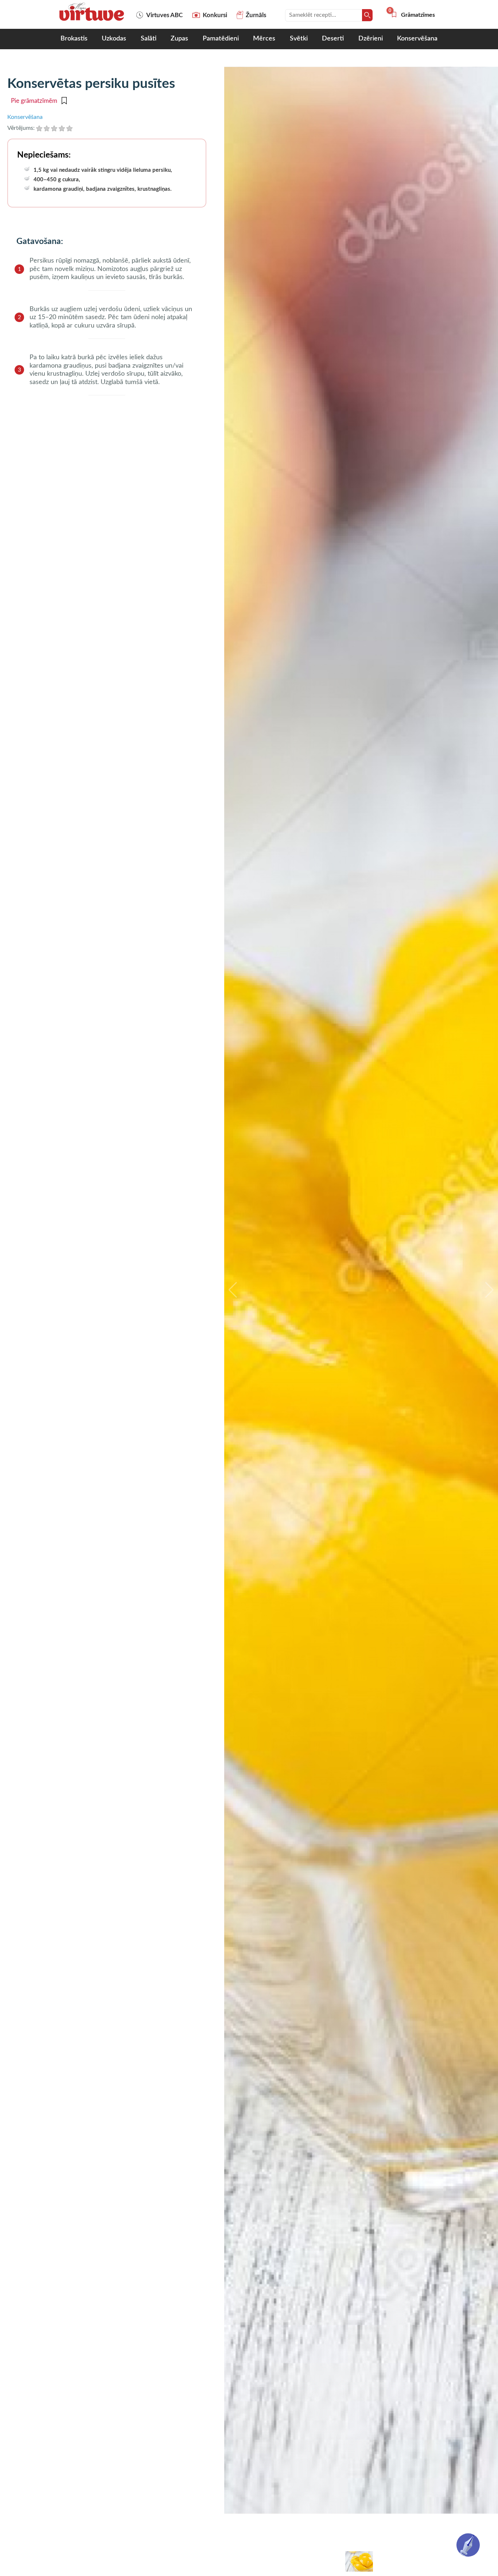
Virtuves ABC (164, 15)
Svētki (299, 39)
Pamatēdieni (221, 39)
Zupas (179, 39)
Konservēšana (417, 39)
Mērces (264, 39)
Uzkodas (114, 39)
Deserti (333, 39)
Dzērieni (371, 39)
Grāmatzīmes (413, 15)
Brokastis (74, 39)
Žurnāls (256, 15)
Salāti (149, 39)
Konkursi (215, 15)
